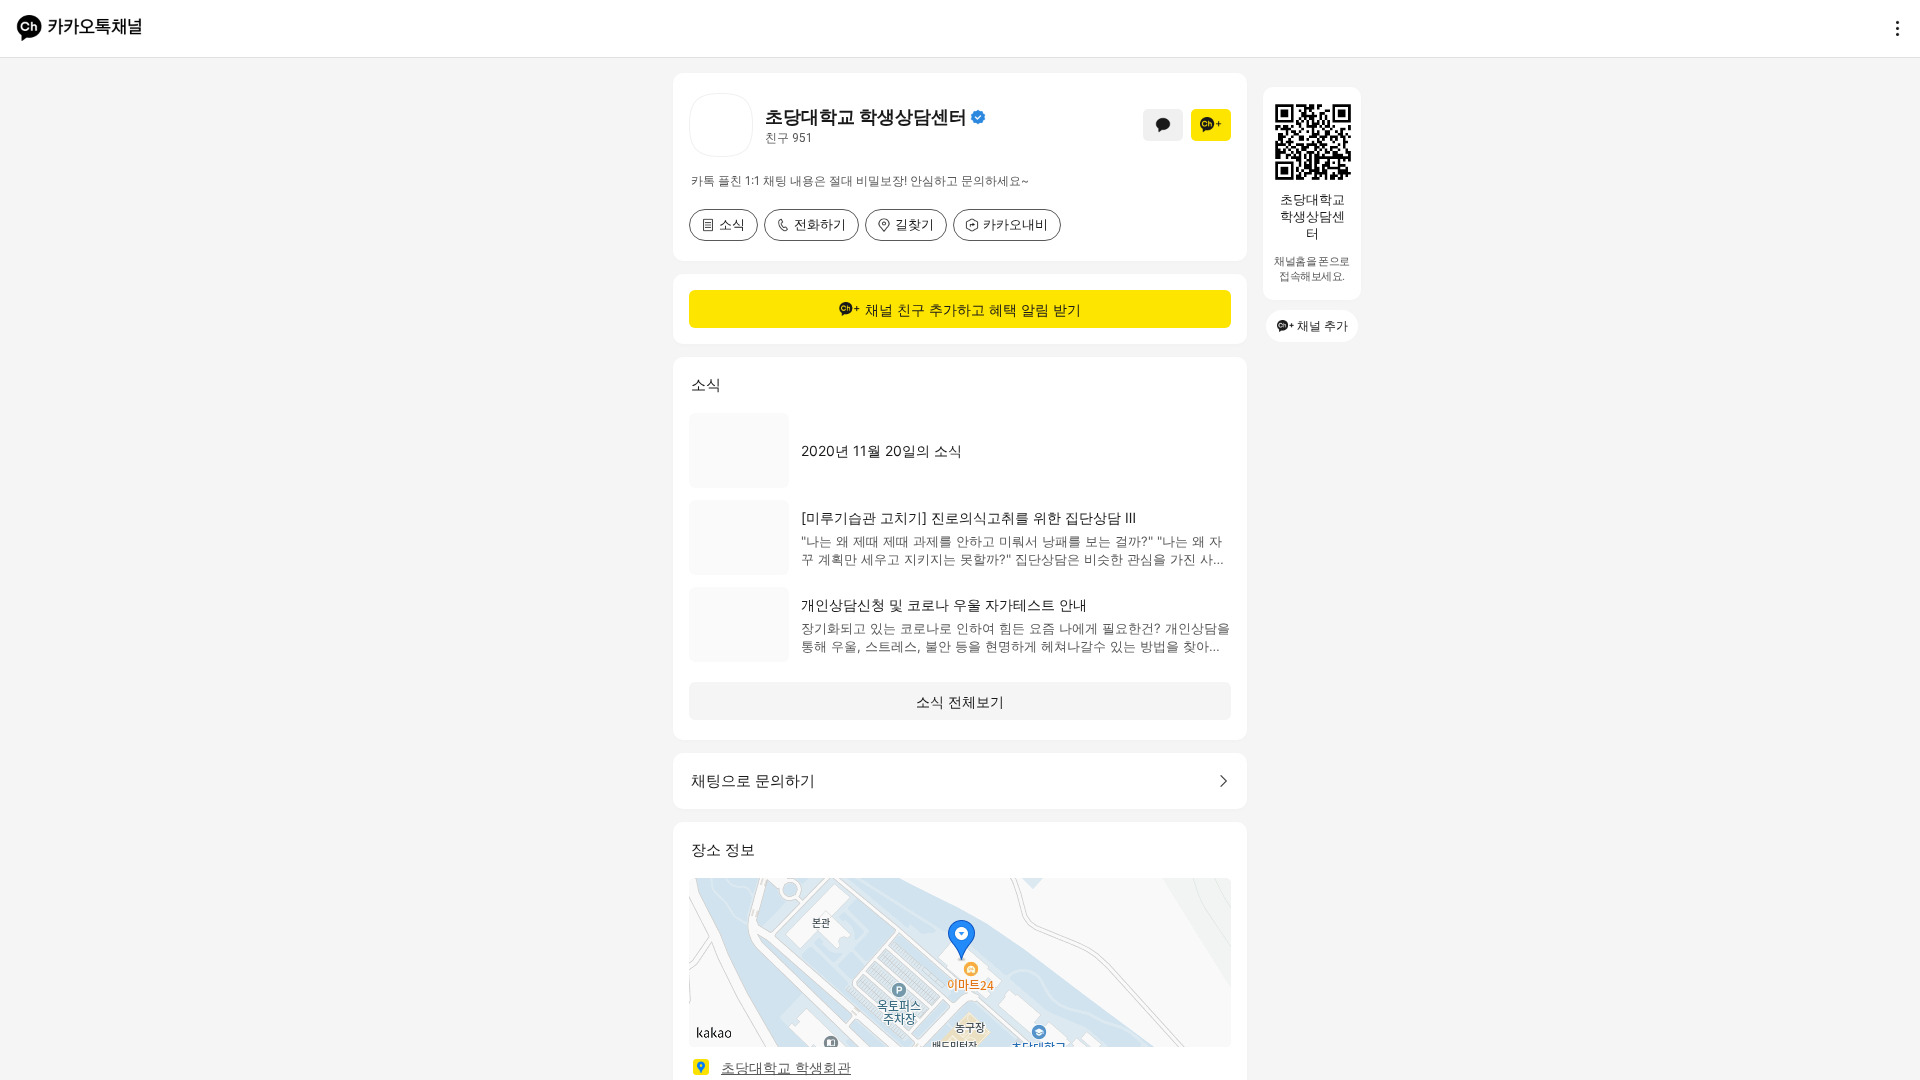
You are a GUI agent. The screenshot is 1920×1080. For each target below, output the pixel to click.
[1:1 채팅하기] (1163, 125)
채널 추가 (1322, 325)
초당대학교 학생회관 (786, 1067)
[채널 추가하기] (1211, 125)
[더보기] (1892, 28)
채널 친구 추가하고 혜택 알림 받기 (973, 309)
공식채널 (978, 117)
